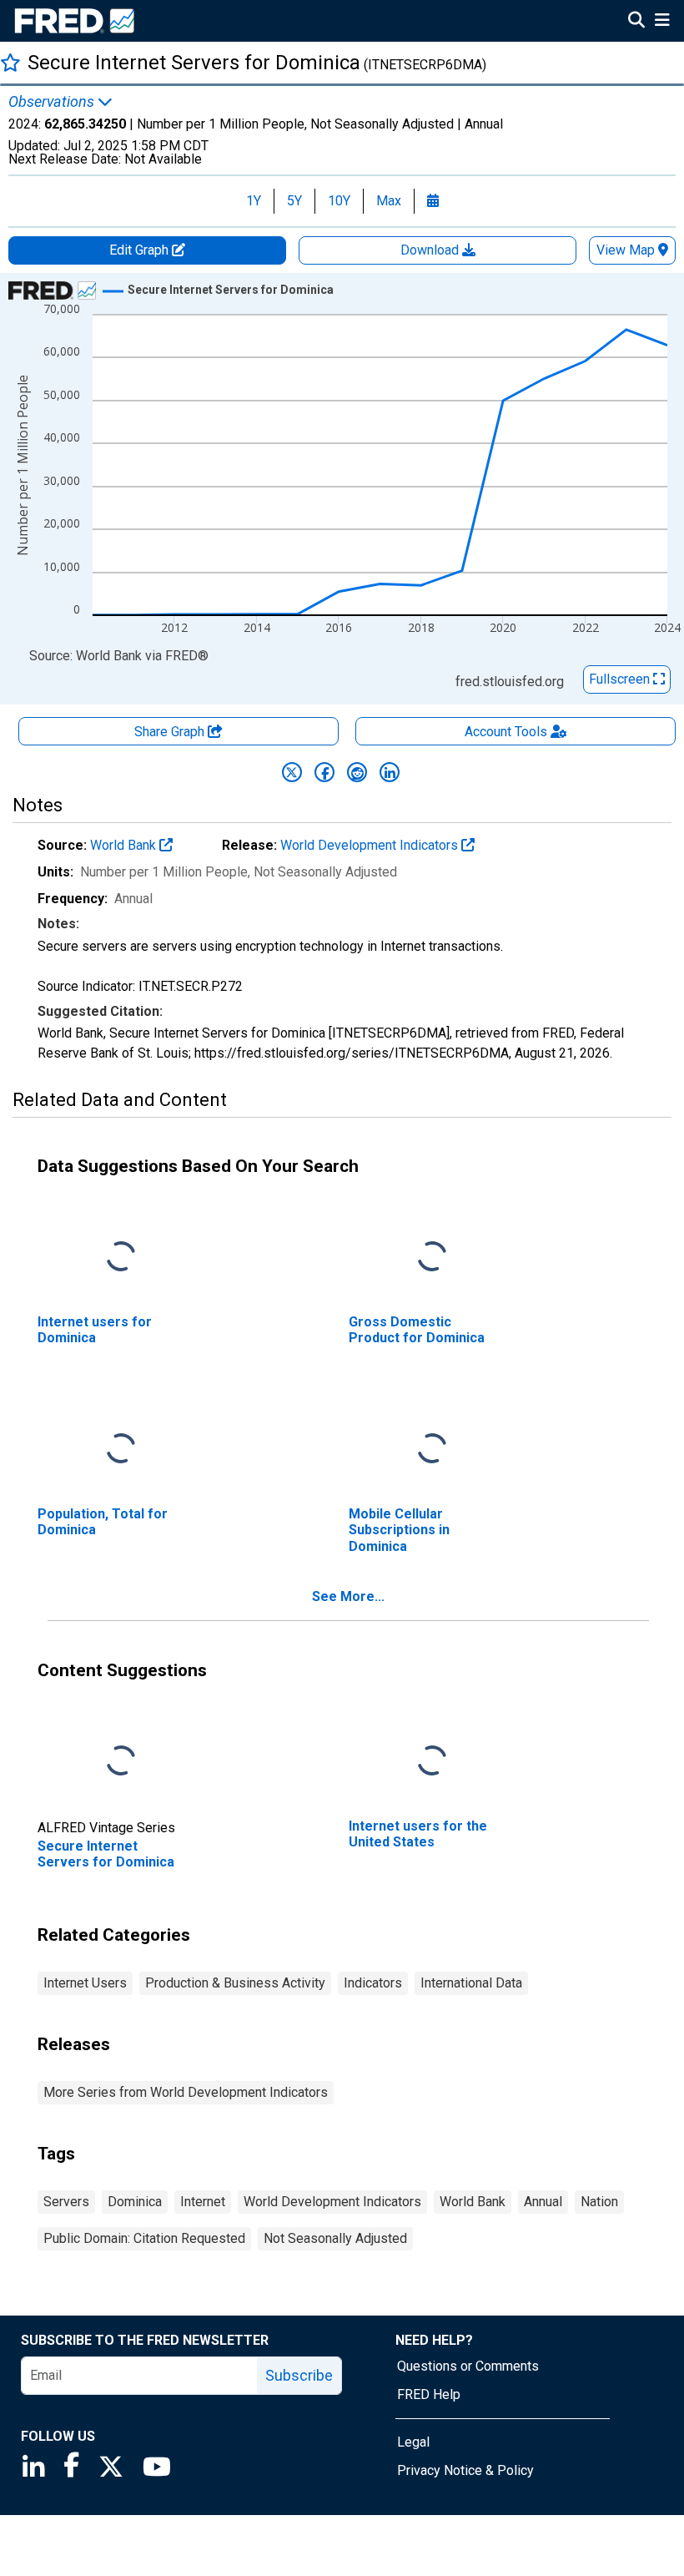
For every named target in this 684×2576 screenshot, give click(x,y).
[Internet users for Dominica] (121, 1258)
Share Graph (171, 732)
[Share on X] (292, 772)
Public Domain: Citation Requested (144, 2238)
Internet (203, 2202)
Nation (599, 2202)
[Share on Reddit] (357, 772)
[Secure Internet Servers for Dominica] (121, 1762)
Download (431, 250)
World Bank (125, 845)
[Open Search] (636, 22)
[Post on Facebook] (324, 772)
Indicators (373, 1983)
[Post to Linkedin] (390, 772)
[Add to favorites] (10, 62)
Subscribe (299, 2375)
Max (389, 201)
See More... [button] (348, 1596)
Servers (66, 2202)
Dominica (135, 2202)
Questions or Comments (468, 2366)
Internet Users (85, 1983)
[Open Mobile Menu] (662, 22)
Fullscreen (621, 679)
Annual (543, 2202)
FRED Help (429, 2394)
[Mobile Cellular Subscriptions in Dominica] (432, 1450)
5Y (294, 201)
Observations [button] (53, 102)
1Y (254, 201)
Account (506, 732)
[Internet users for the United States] (432, 1762)
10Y (339, 201)
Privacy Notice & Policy (465, 2470)
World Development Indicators (371, 845)
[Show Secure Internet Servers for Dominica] (231, 290)
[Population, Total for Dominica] (121, 1450)
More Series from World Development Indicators (186, 2092)
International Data (471, 1983)
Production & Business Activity (235, 1983)
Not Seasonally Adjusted (335, 2238)
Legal (413, 2442)
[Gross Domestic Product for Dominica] (432, 1258)
